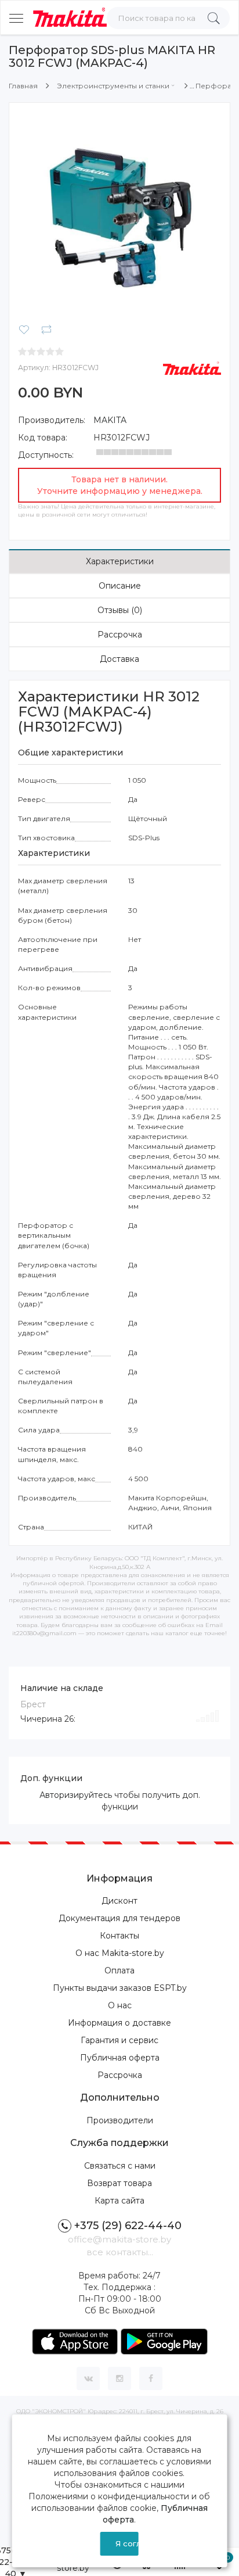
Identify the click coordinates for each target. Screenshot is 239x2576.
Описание (120, 586)
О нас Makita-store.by (120, 1953)
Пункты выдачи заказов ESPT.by (120, 1988)
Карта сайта (119, 2201)
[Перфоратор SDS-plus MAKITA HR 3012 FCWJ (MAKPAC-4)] (119, 213)
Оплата (119, 1970)
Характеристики (120, 561)
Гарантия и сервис (119, 2040)
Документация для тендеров (119, 1918)
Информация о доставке (119, 2023)
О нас (120, 2005)
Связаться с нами (120, 2166)
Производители (120, 2120)
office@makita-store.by (119, 2239)
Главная (23, 86)
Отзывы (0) (120, 610)
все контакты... (120, 2252)
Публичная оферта (120, 2058)
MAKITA (110, 420)
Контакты (119, 1936)
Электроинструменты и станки (113, 86)
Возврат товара (119, 2183)
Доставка (119, 659)
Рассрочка (120, 635)
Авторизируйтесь (76, 1795)
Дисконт (119, 1901)
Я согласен (127, 2543)
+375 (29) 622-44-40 (128, 2226)
